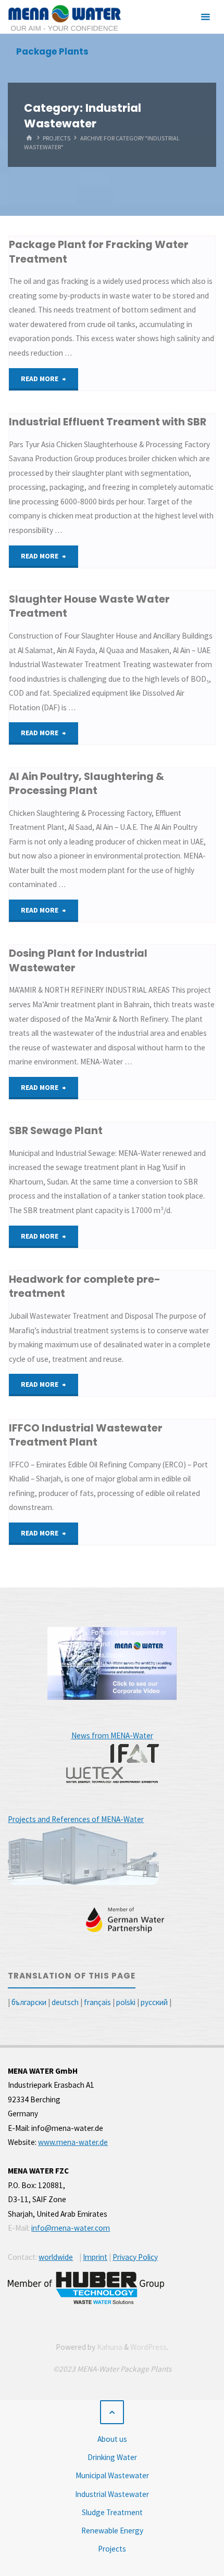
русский (154, 2002)
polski (126, 2002)
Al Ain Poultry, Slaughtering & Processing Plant (86, 783)
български (29, 2002)
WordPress (148, 2347)
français (97, 2002)
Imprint (95, 2257)
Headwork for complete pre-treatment (85, 1286)
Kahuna (109, 2347)
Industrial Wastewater (112, 2494)
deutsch (65, 2002)
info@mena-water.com (71, 2228)
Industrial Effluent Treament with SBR (108, 422)
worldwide (56, 2257)
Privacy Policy (135, 2257)
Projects (57, 138)
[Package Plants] (65, 17)
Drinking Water (112, 2457)
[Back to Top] (112, 2412)
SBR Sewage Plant (56, 1130)
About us (112, 2439)
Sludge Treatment (112, 2512)
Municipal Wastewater (112, 2475)
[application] (112, 1663)
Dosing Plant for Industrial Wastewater (78, 960)
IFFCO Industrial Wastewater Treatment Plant (86, 1435)
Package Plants (52, 51)
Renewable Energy (112, 2531)
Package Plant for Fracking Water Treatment (99, 251)
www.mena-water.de (73, 2142)
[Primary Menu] (205, 17)
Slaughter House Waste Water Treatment (89, 606)
